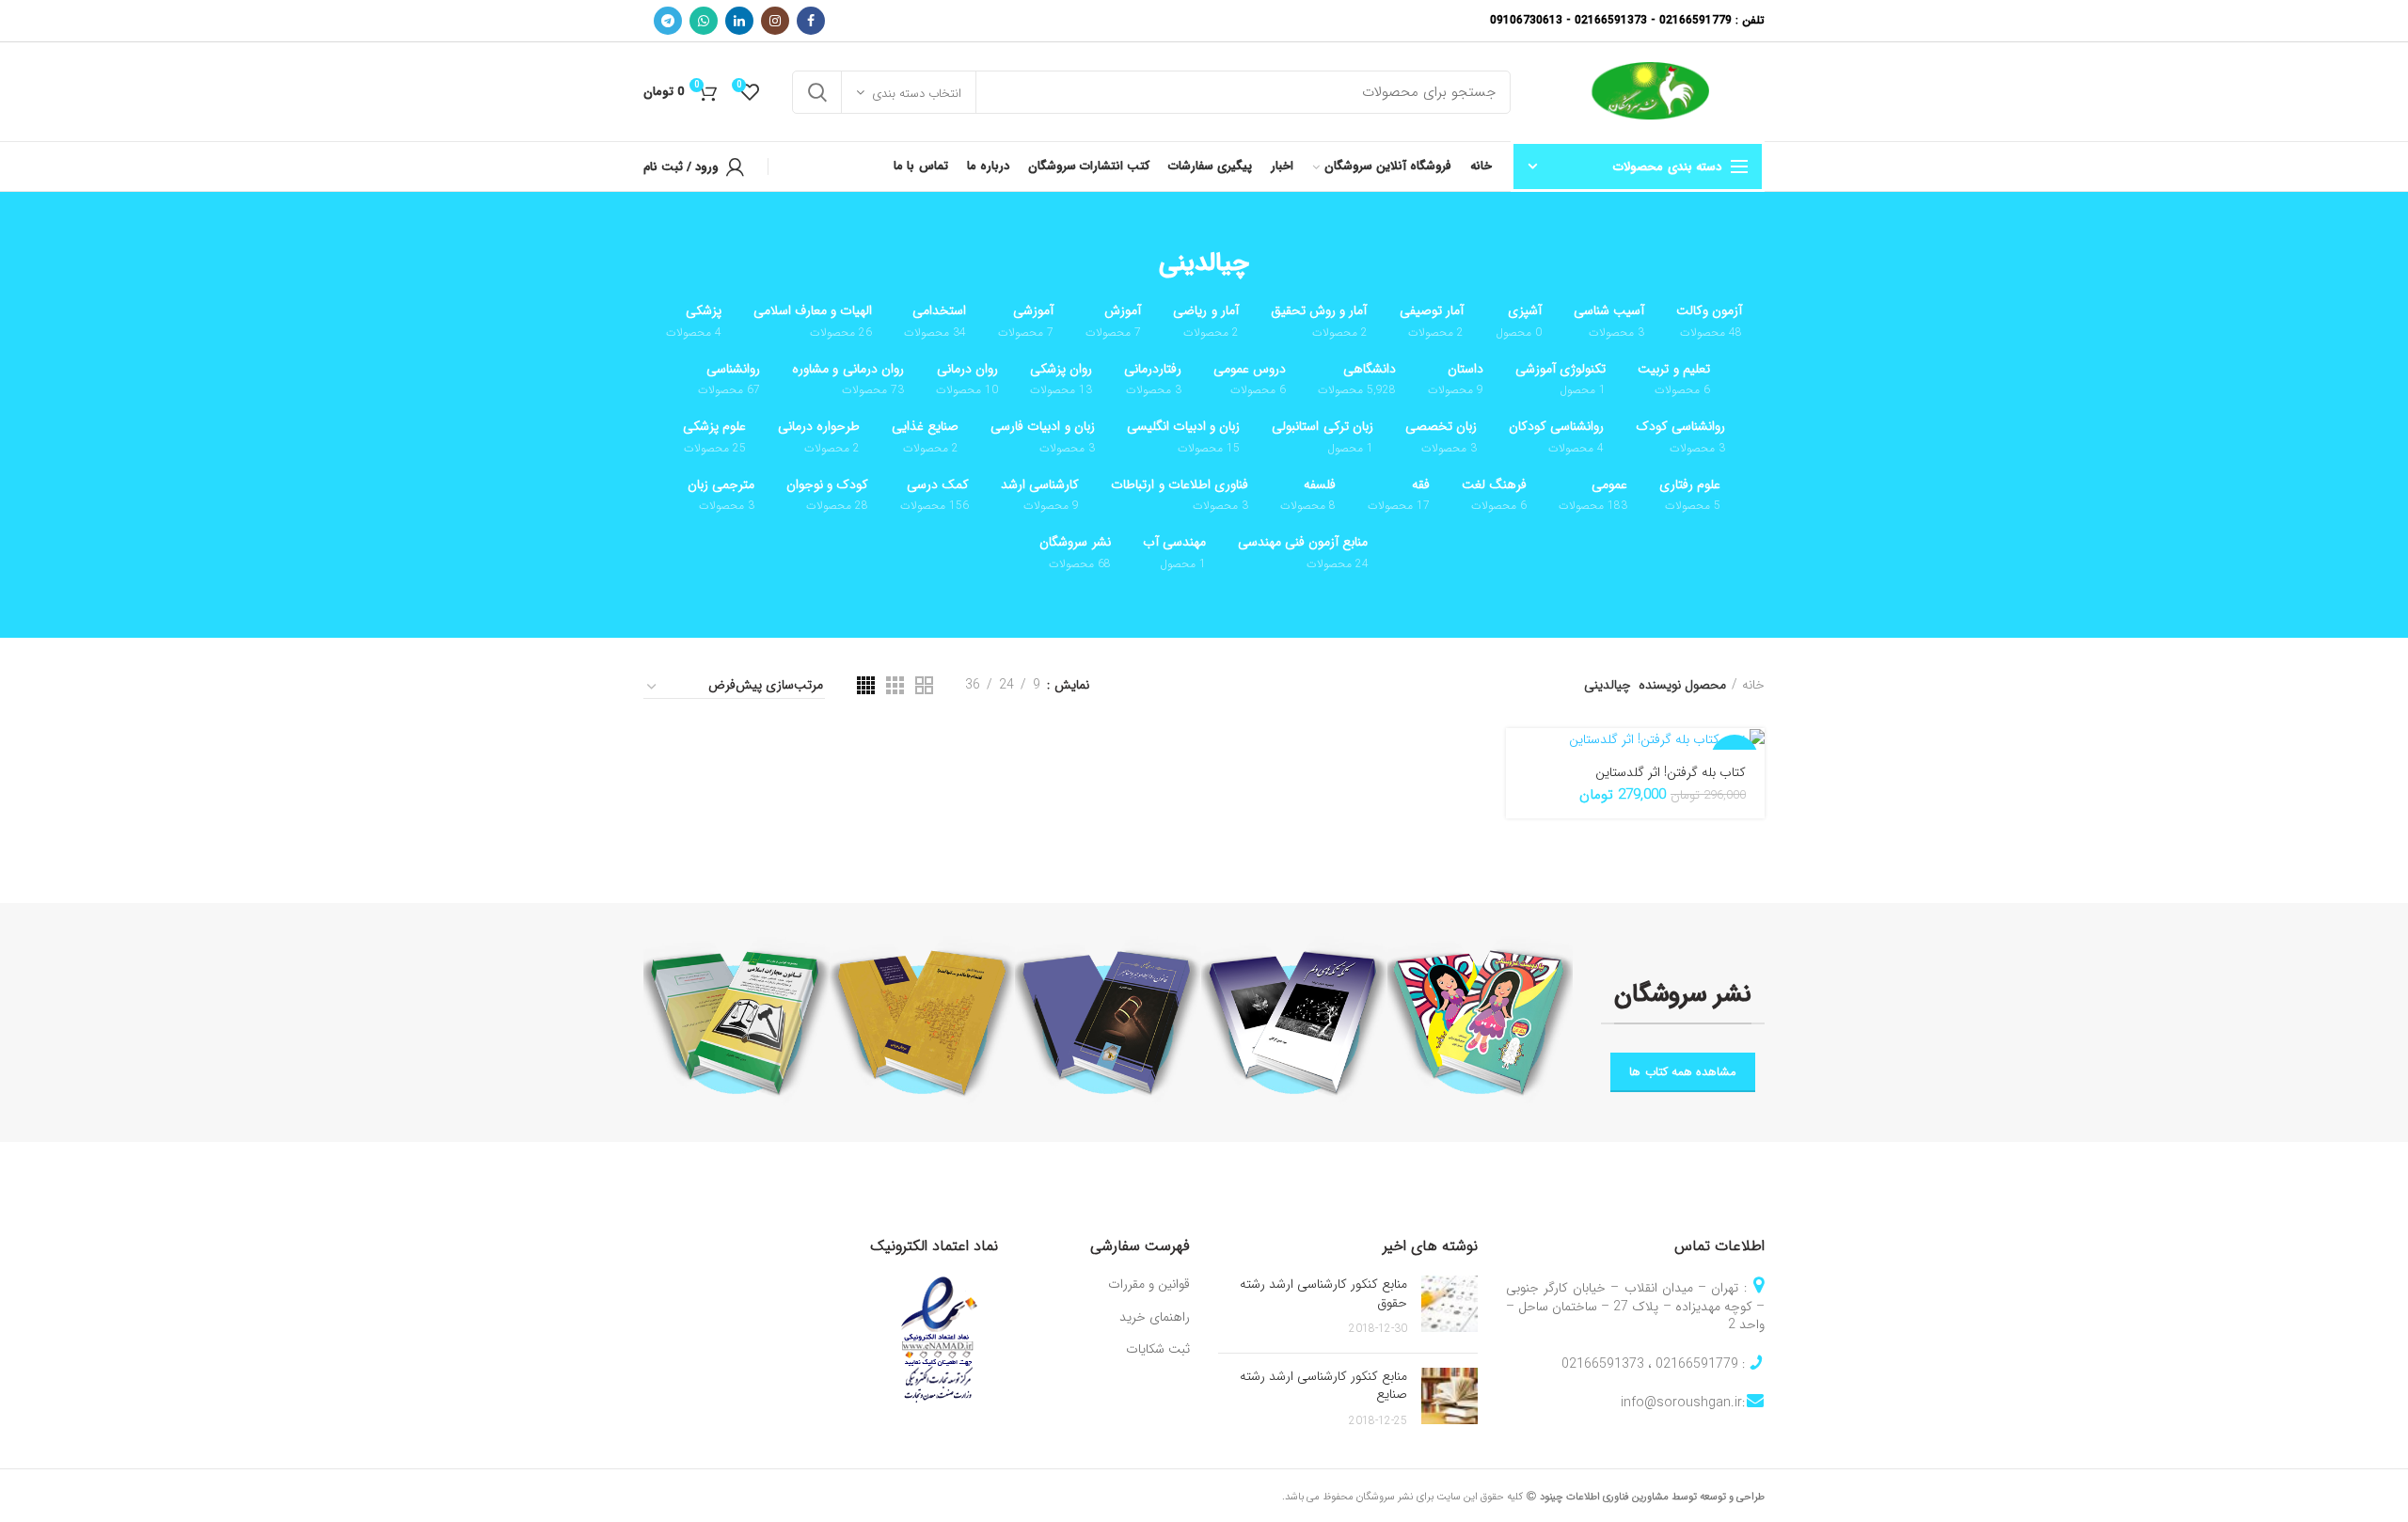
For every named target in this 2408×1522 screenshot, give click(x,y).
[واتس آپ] (704, 21)
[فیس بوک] (811, 21)
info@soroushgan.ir (1681, 1403)
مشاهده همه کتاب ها (1683, 1072)
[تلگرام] (668, 21)
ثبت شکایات (1158, 1350)
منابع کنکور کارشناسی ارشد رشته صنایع (1323, 1386)
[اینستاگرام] (775, 21)
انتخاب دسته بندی (917, 94)
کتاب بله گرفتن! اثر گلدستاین (1671, 772)
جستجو (817, 92)
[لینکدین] (739, 21)
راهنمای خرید (1155, 1318)
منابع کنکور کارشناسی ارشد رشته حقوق (1323, 1293)
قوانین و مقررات (1149, 1285)
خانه (1753, 685)
